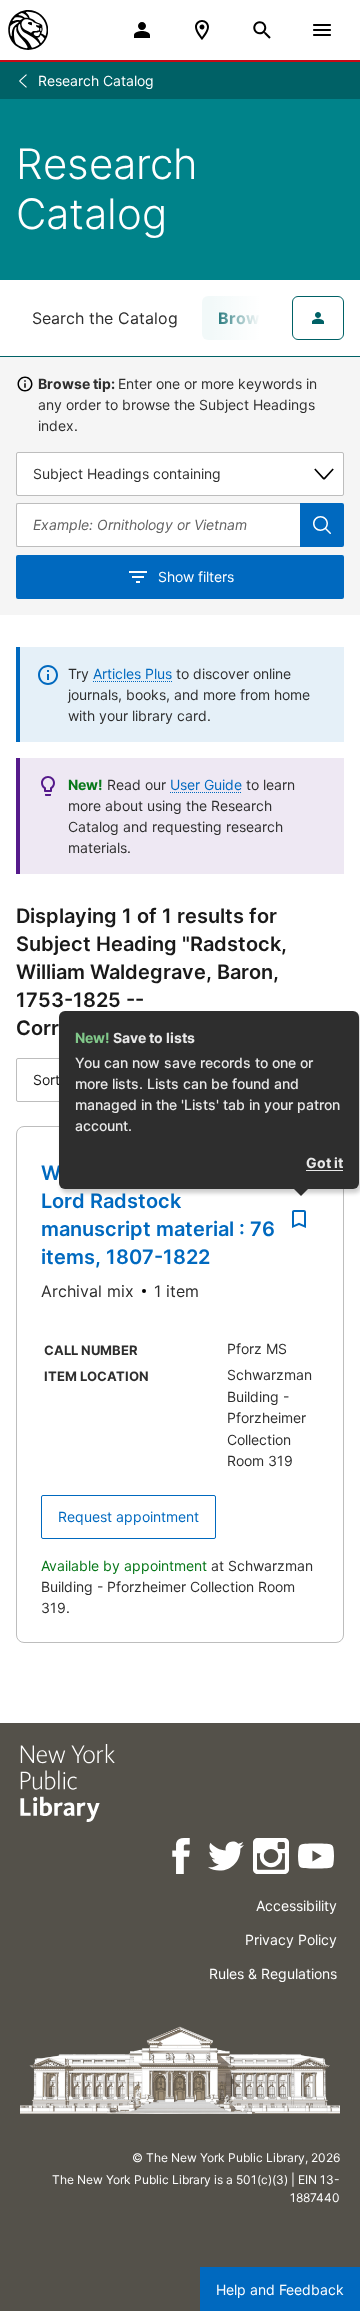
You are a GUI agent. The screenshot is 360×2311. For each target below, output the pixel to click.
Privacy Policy (291, 1939)
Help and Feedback (280, 2289)
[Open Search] (262, 30)
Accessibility (296, 1905)
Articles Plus (132, 673)
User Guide (206, 784)
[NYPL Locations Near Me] (202, 30)
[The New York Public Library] (28, 30)
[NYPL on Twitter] (227, 1859)
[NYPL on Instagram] (272, 1859)
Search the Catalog (105, 318)
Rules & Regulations (273, 1973)
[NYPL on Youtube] (317, 1859)
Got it (324, 1162)
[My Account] (142, 30)
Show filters (196, 576)
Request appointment (128, 1516)
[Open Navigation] (322, 30)
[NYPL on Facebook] (182, 1859)
